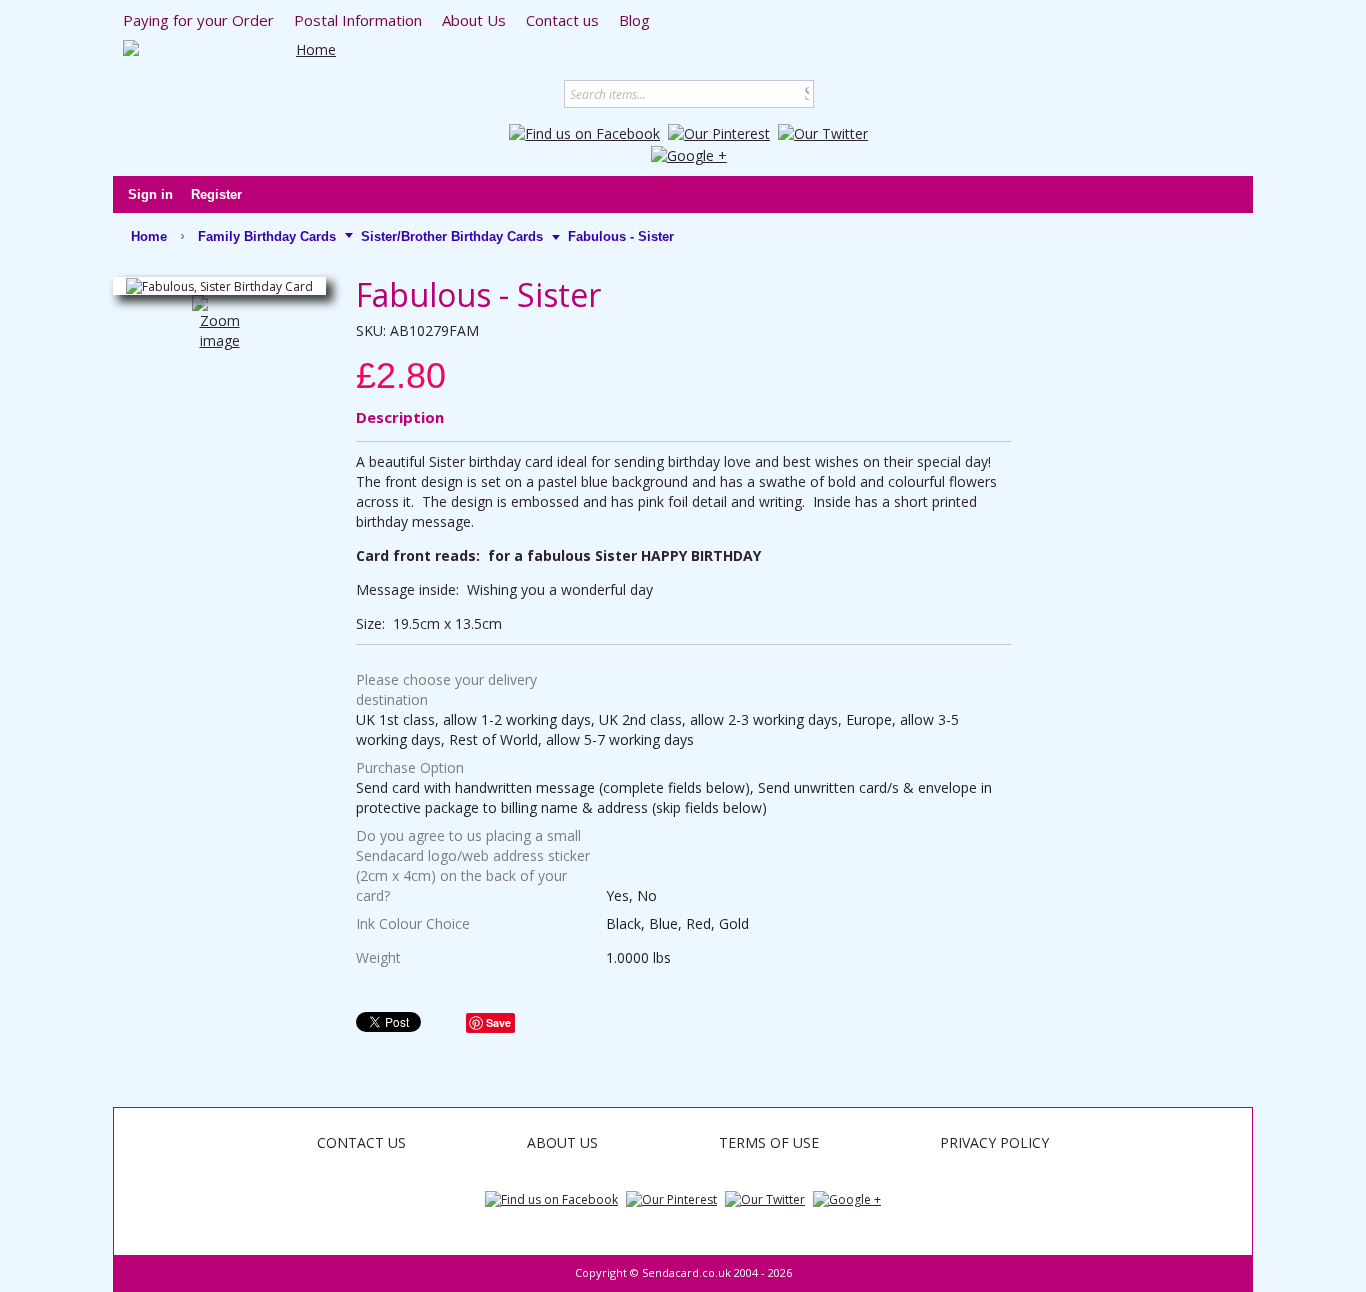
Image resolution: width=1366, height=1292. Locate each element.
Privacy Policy (994, 1142)
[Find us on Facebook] (584, 132)
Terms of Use (769, 1142)
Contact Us (361, 1142)
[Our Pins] (719, 132)
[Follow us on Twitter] (823, 132)
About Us (562, 1142)
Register (216, 194)
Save (498, 1022)
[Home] (308, 50)
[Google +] (689, 153)
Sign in (150, 194)
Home (149, 236)
